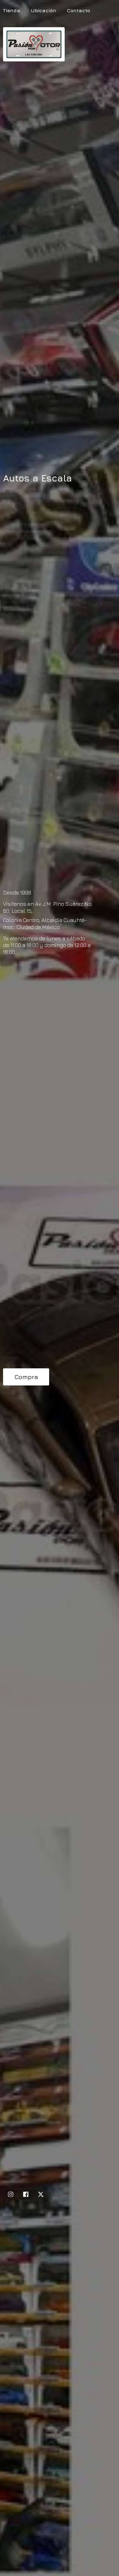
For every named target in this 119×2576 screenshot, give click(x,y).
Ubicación (43, 10)
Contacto (78, 10)
